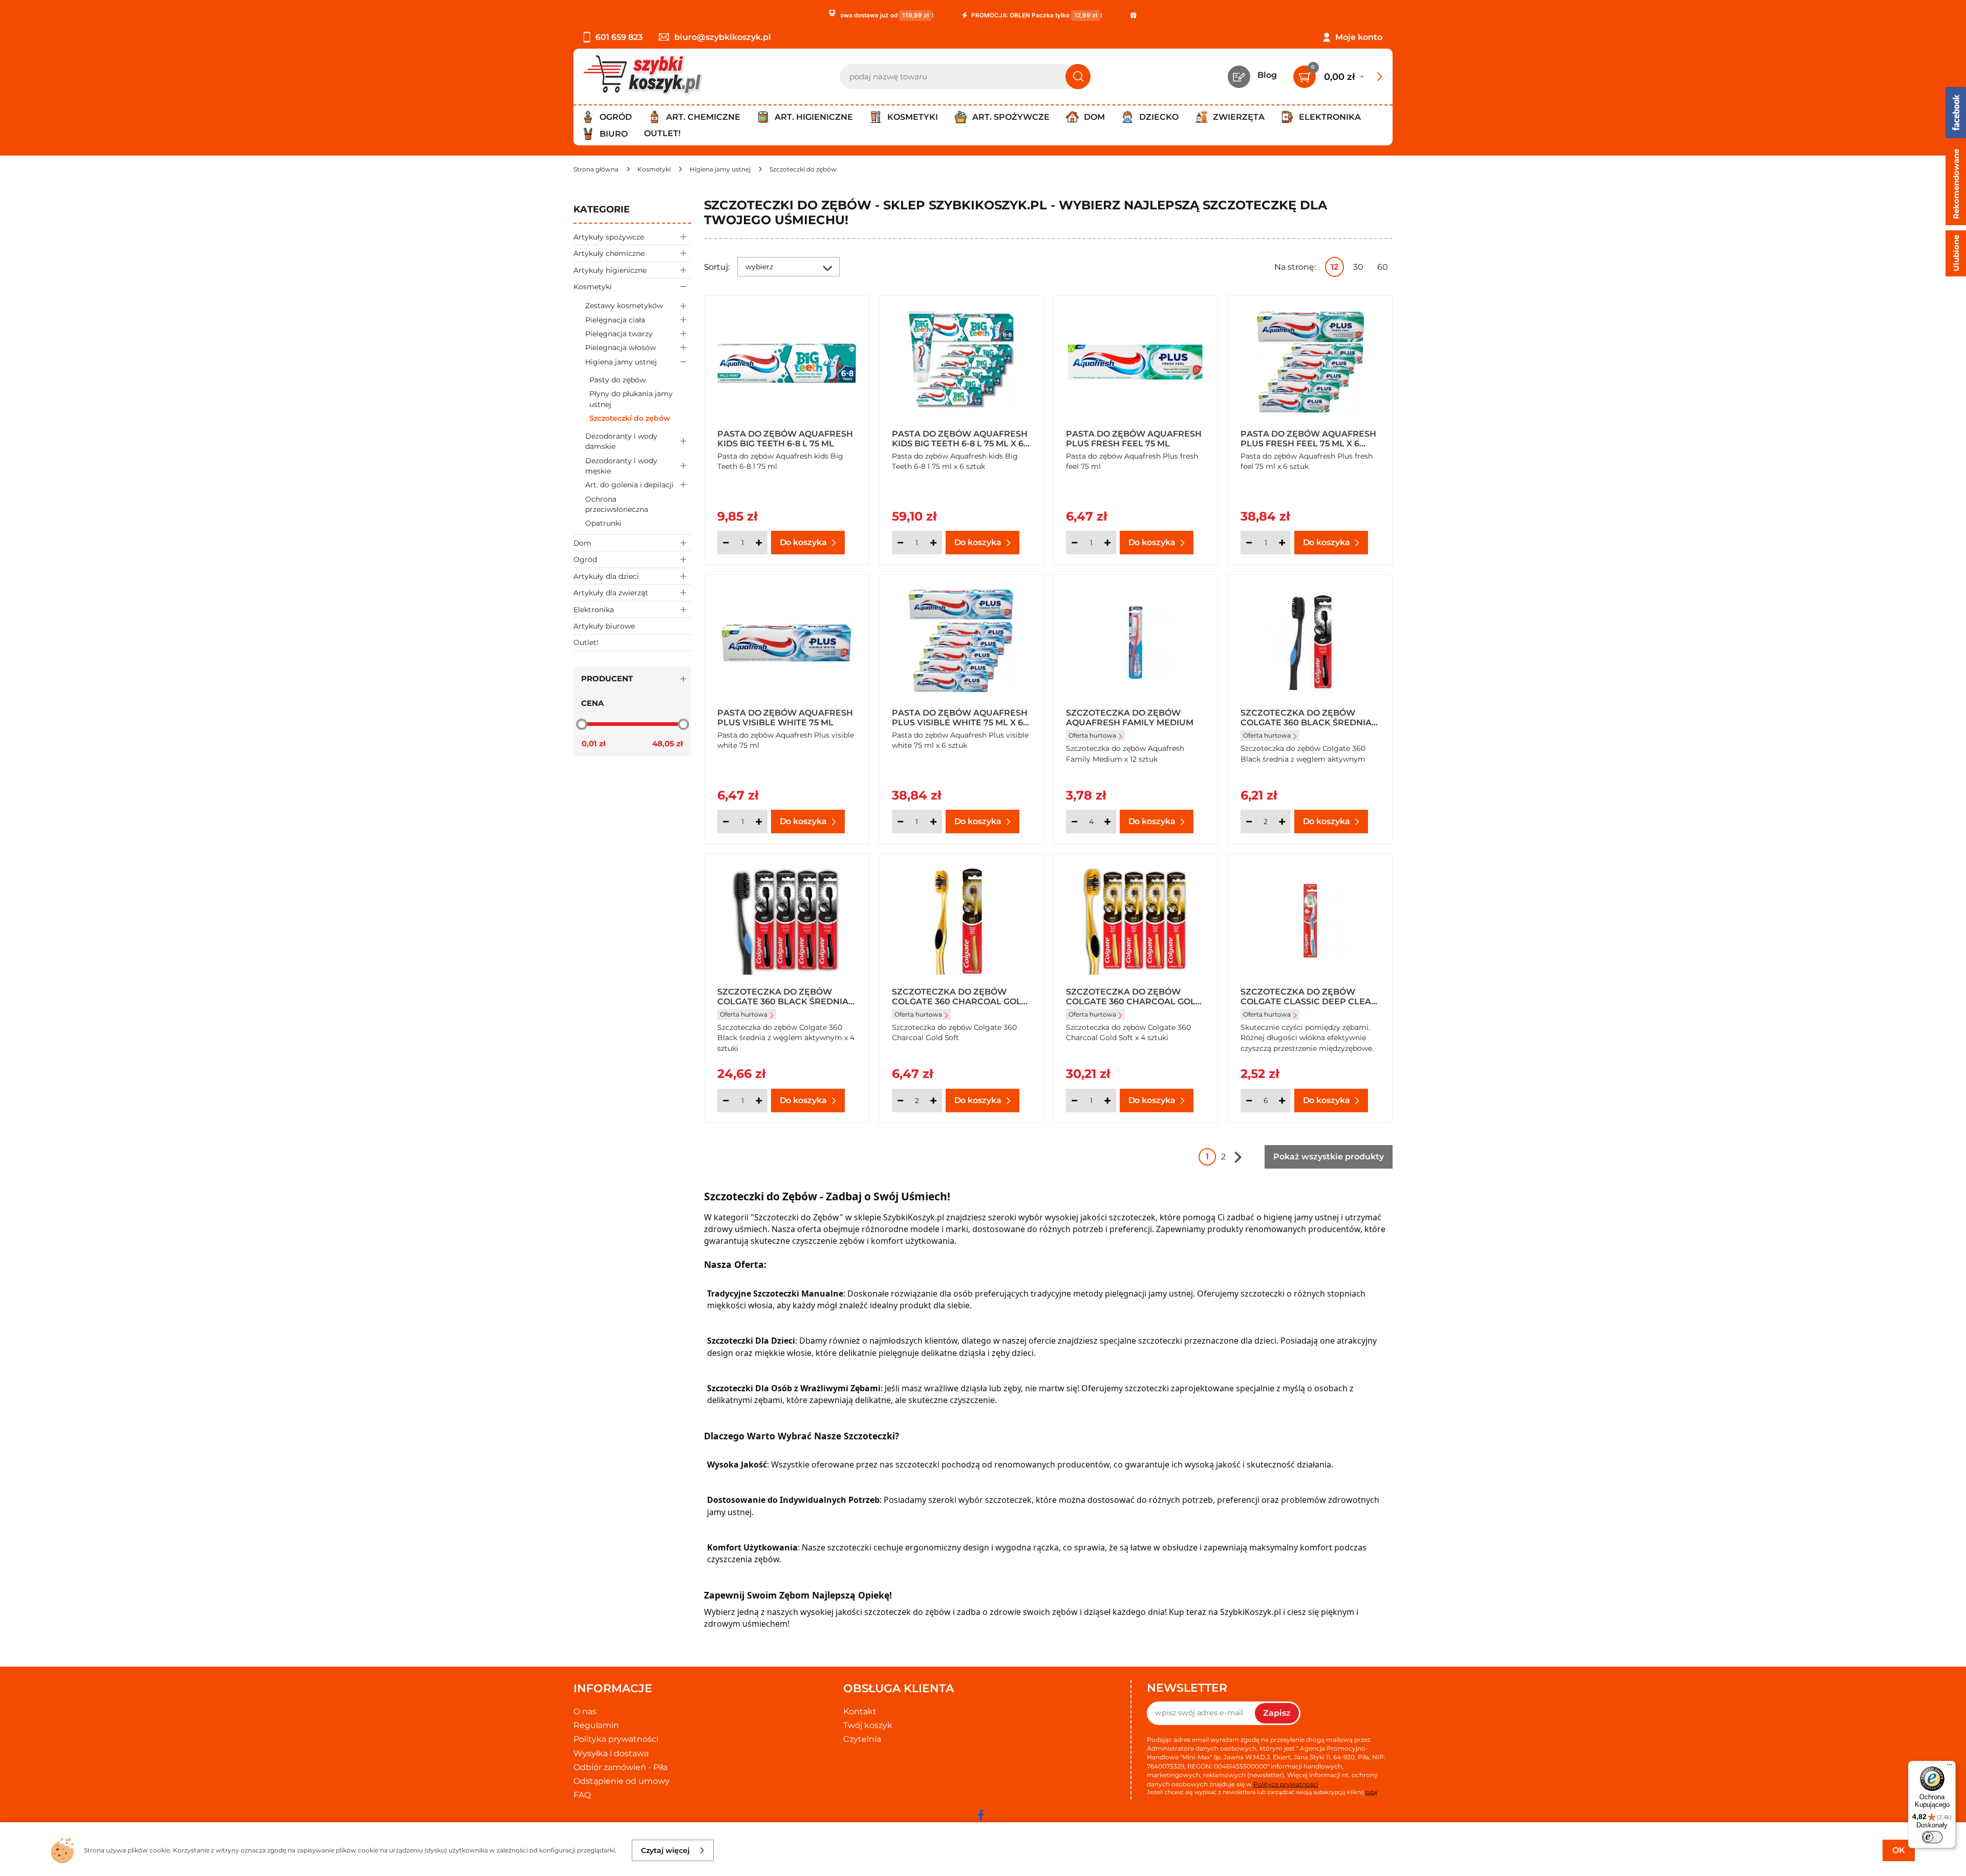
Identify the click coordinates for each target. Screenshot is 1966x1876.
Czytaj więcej (665, 1850)
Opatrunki (603, 523)
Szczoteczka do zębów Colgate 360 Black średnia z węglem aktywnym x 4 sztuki (783, 996)
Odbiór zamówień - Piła (621, 1767)
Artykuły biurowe (604, 626)
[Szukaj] (1078, 77)
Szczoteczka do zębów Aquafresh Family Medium (1130, 717)
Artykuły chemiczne (609, 253)
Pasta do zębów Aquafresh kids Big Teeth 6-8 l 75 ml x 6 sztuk (960, 438)
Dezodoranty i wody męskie (621, 466)
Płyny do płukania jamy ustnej (631, 399)
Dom (582, 543)
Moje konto (1359, 37)
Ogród (585, 559)
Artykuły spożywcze (609, 237)
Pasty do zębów (617, 380)
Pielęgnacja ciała (615, 320)
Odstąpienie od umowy (622, 1781)
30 (1358, 267)
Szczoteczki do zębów (630, 418)
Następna (1238, 1157)
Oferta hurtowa (1092, 735)
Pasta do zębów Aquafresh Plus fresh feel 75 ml (1134, 438)
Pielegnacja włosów (621, 348)
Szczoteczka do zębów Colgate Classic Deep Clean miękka (1309, 996)
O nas (585, 1711)
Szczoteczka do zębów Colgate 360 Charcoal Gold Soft (960, 996)
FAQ (582, 1795)
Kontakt (860, 1711)
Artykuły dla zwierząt (611, 593)
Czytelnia (862, 1739)
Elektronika (594, 610)
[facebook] (980, 1815)
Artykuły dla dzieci (606, 576)
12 (1334, 267)
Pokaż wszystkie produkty (1329, 1157)
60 (1383, 267)
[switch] (1932, 1837)
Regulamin (596, 1725)
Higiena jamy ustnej (621, 362)
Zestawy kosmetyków (624, 306)
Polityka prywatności (616, 1739)
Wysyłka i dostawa (611, 1753)
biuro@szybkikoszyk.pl (723, 37)
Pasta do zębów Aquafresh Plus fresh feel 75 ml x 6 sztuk (1308, 438)
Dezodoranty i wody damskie (621, 441)
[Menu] (1950, 1767)
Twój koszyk (868, 1725)
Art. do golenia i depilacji (629, 485)
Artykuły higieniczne (610, 270)
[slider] (582, 724)
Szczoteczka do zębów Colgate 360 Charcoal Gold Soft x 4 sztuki (1134, 996)
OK (1899, 1850)
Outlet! (662, 133)
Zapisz (1277, 1713)
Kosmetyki (593, 287)
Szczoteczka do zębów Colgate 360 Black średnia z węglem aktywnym (1306, 717)
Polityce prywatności (1286, 1784)
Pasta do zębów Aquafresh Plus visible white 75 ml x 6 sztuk (960, 717)
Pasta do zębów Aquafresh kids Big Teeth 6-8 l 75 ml (785, 438)
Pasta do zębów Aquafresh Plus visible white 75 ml (785, 717)
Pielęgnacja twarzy (619, 334)
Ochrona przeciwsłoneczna (617, 504)
